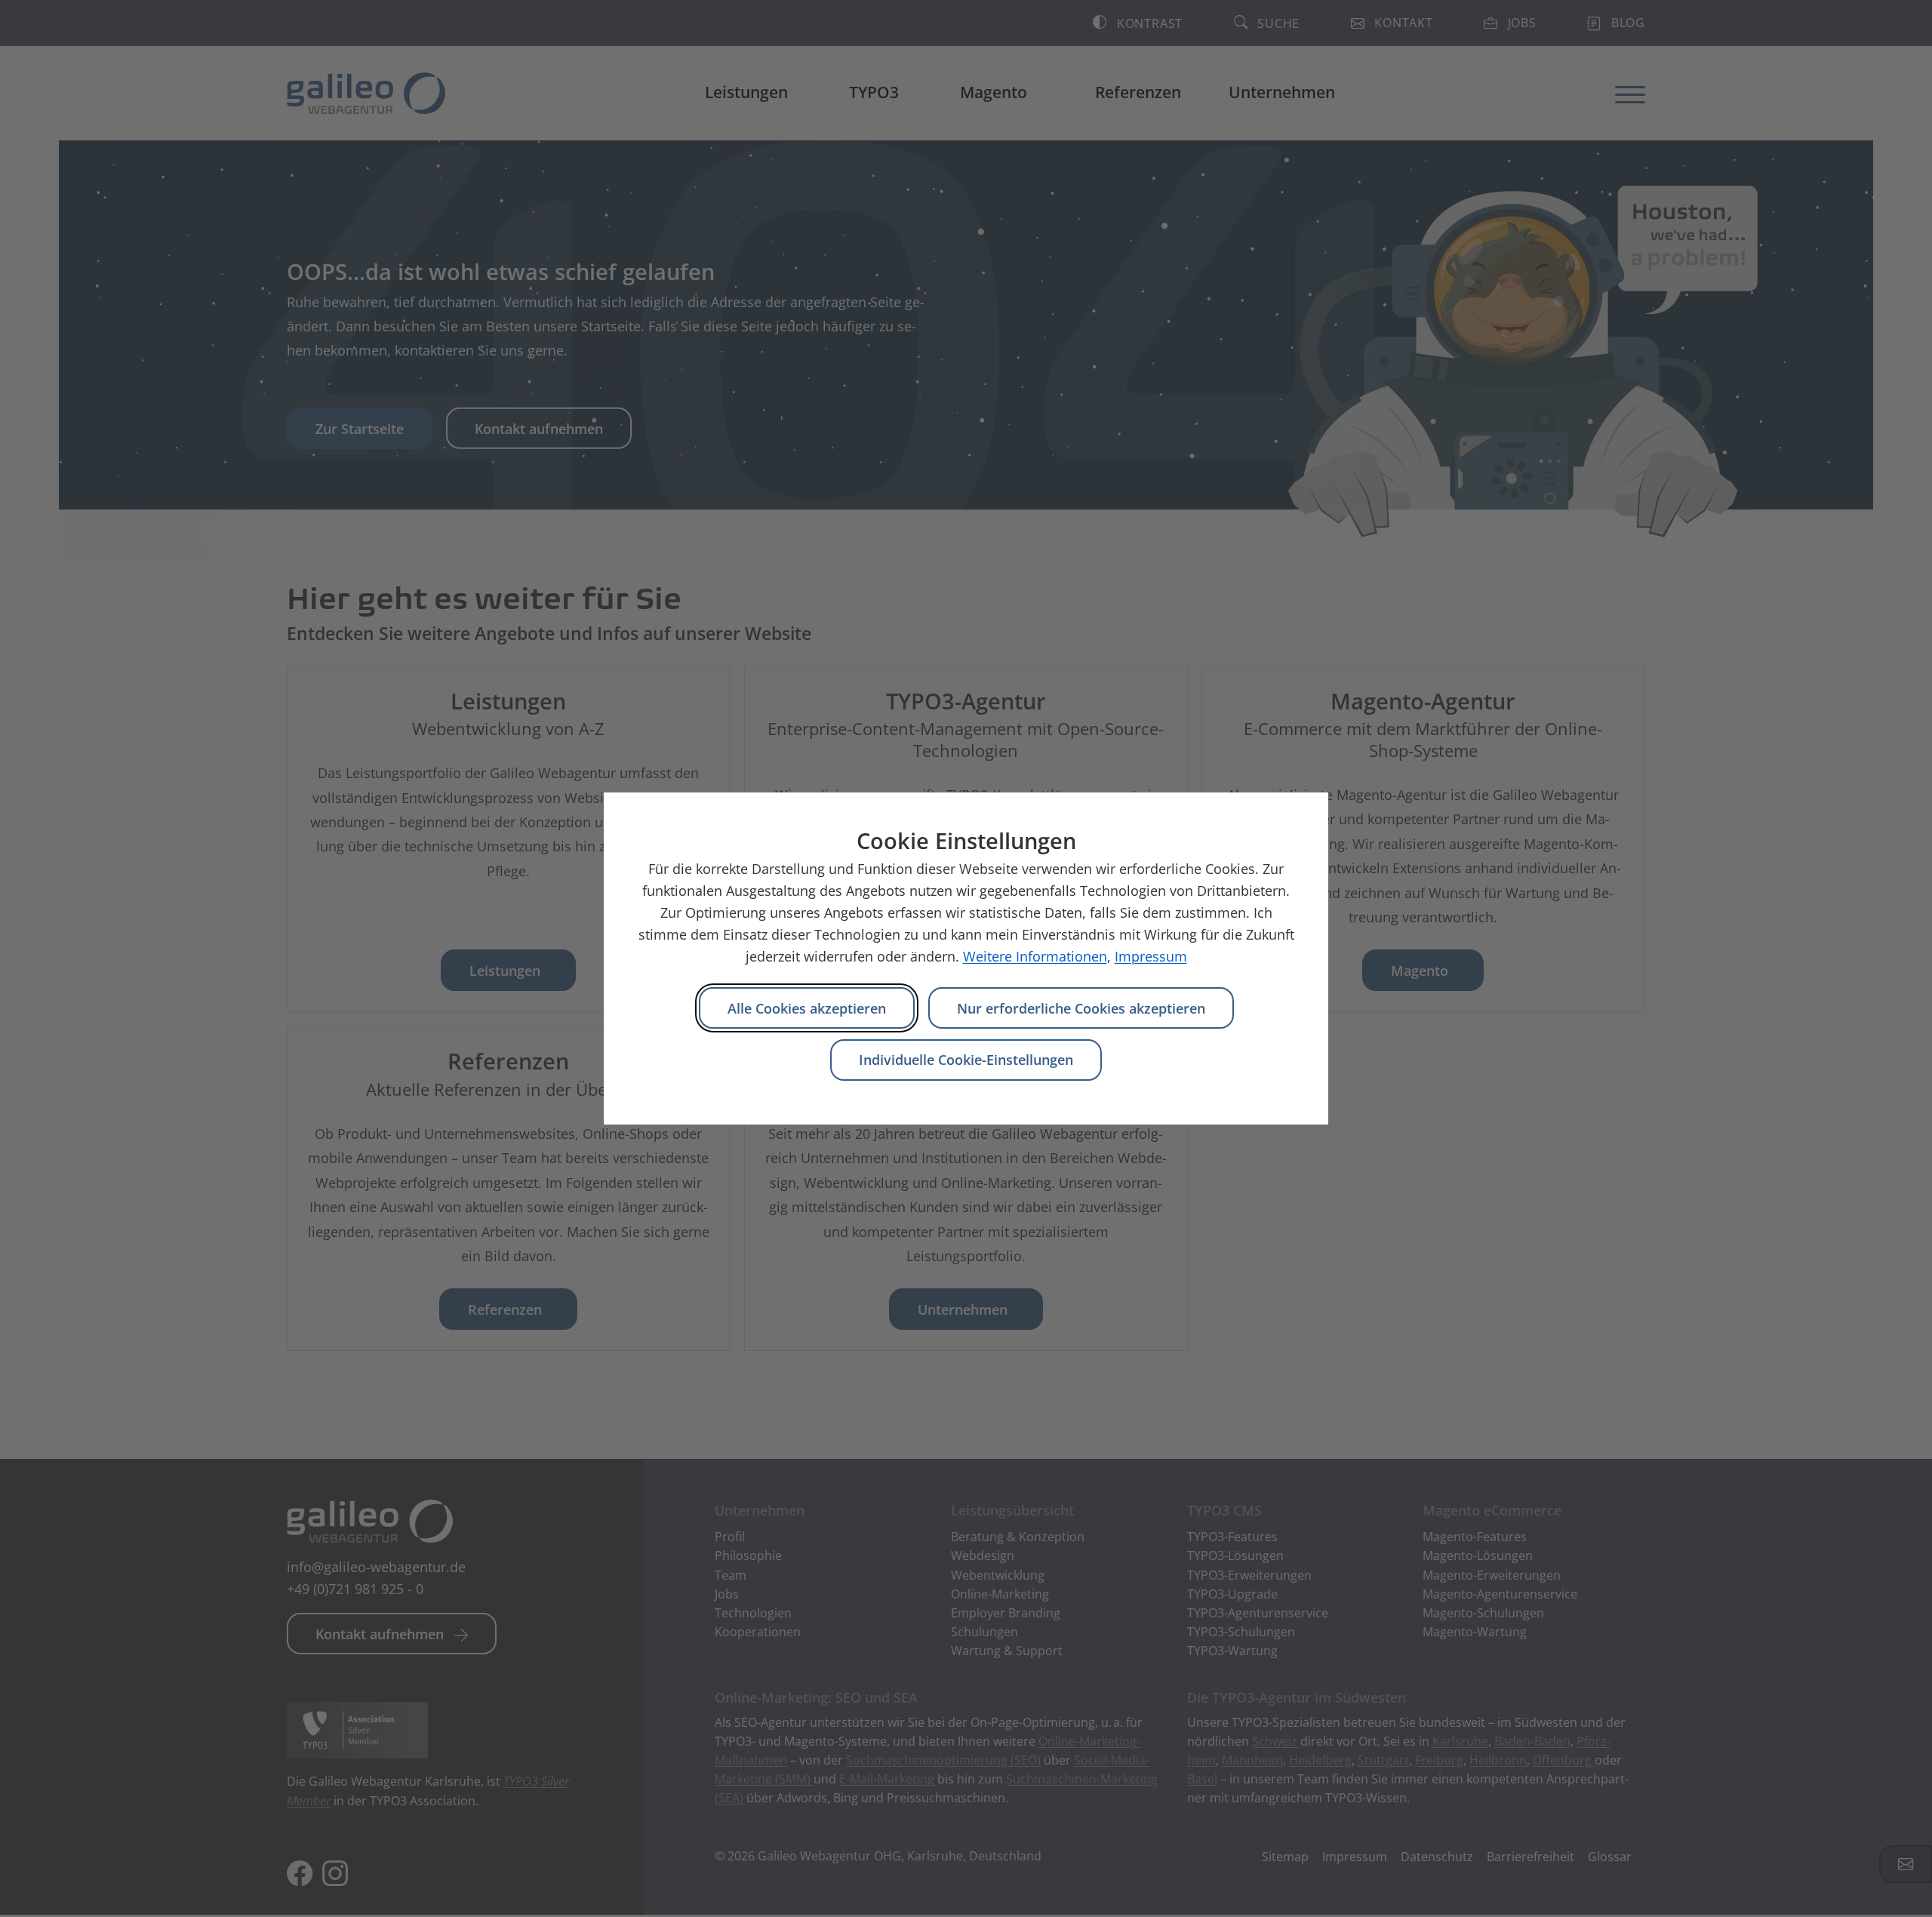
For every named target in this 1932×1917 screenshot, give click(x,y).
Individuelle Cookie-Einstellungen (966, 1060)
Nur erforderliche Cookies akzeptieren (1081, 1008)
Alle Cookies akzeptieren (807, 1008)
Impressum (1151, 956)
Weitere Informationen (1035, 956)
